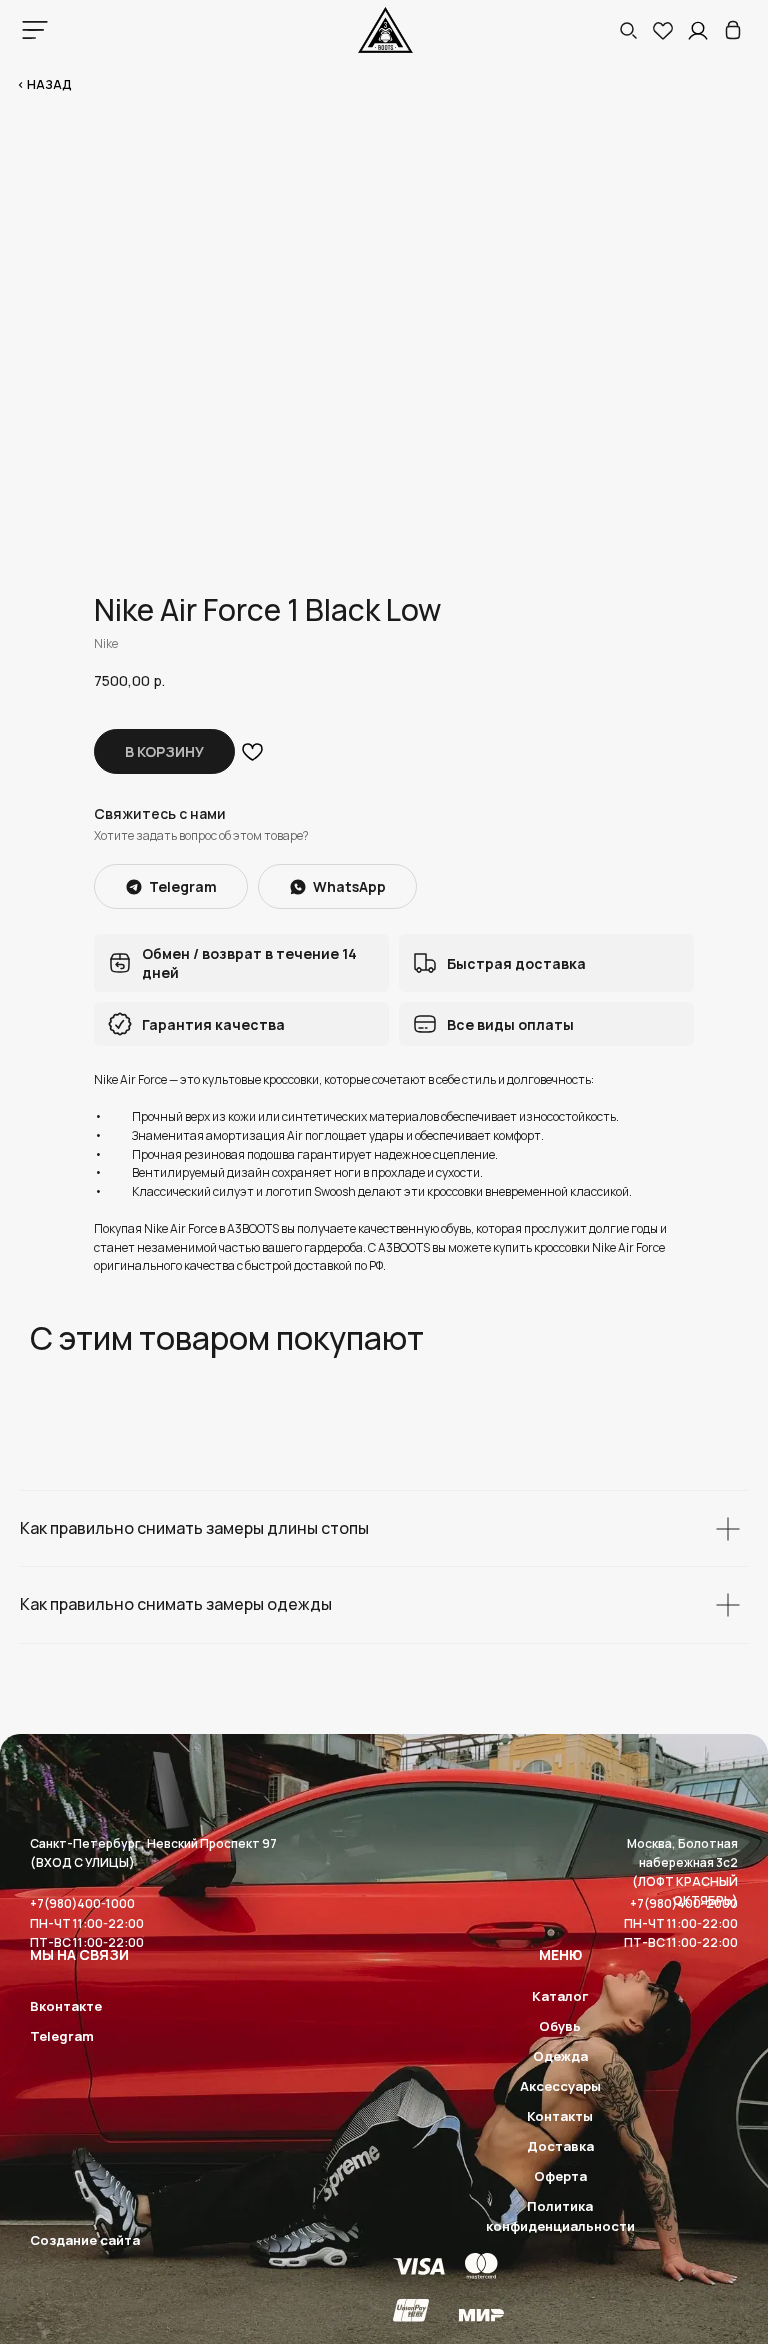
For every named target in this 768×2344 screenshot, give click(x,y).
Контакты (560, 2116)
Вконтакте (66, 2006)
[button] (628, 30)
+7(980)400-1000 (82, 1903)
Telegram (62, 2036)
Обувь (560, 2026)
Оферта (560, 2176)
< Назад (44, 84)
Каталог (560, 1996)
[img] (733, 30)
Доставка (560, 2146)
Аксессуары (560, 2086)
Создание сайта (85, 2240)
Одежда (560, 2056)
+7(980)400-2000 (684, 1903)
